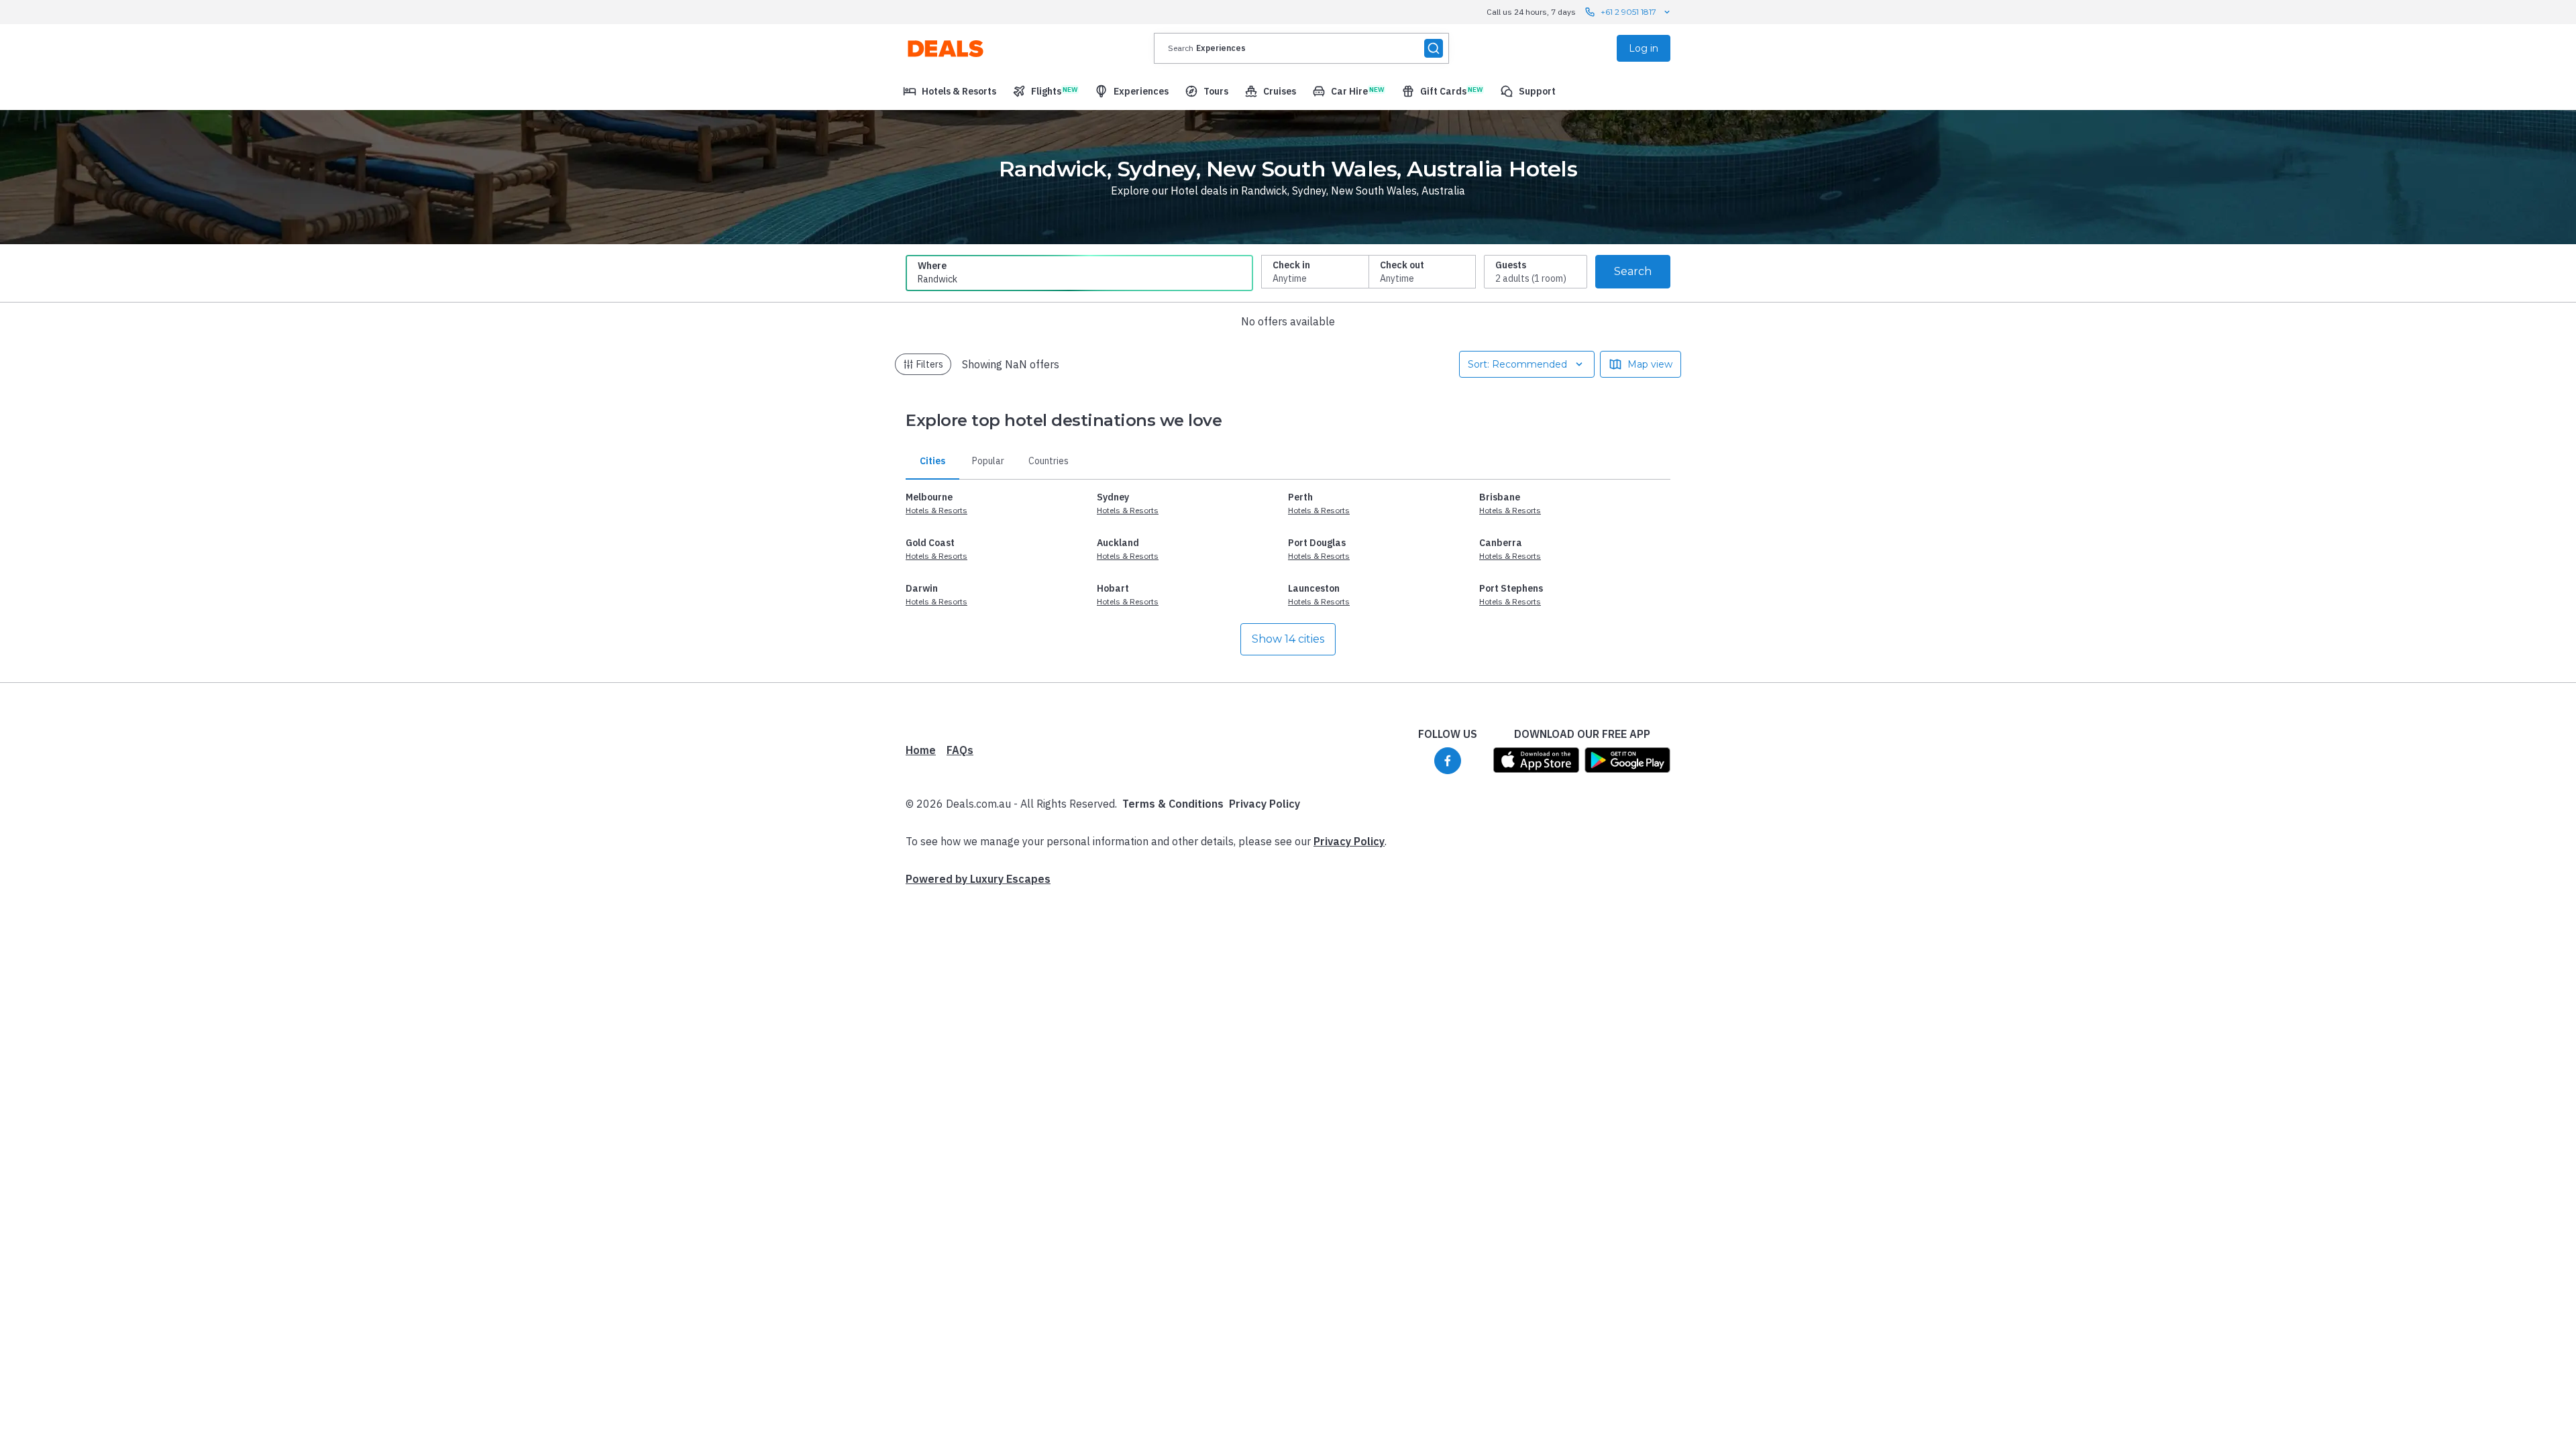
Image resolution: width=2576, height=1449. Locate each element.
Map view (1650, 364)
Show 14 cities (1288, 639)
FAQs (960, 750)
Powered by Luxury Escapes (978, 879)
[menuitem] (950, 91)
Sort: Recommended (1517, 364)
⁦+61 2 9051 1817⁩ (1628, 12)
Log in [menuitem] (1644, 48)
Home (921, 750)
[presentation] (1301, 48)
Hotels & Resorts (936, 510)
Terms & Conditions (1173, 804)
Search (1633, 271)
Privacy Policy (1265, 804)
